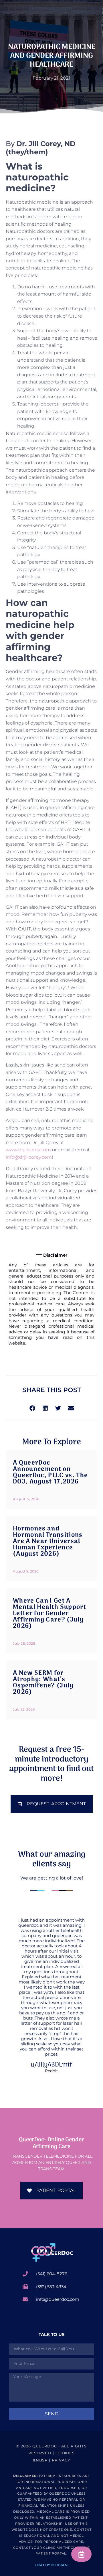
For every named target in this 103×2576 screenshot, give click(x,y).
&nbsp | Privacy (52, 2460)
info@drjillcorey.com (29, 1157)
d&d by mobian (51, 2565)
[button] (32, 1408)
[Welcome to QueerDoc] (51, 2252)
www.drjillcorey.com (28, 1150)
